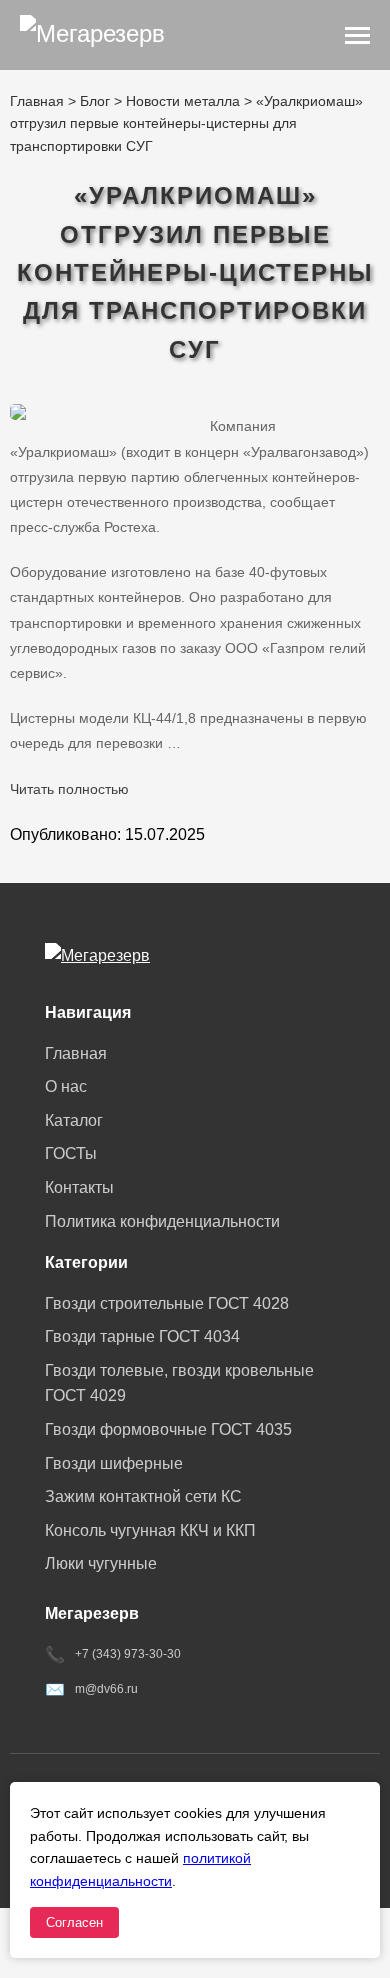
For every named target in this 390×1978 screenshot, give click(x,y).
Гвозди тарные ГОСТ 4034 (142, 1336)
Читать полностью (69, 789)
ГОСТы (71, 1153)
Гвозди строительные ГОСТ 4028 (167, 1303)
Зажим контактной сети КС (143, 1496)
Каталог (74, 1120)
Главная (76, 1053)
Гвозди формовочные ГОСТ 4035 (168, 1429)
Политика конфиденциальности (162, 1221)
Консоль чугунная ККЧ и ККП (150, 1530)
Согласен (74, 1922)
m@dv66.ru (106, 1689)
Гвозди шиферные (114, 1463)
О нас (66, 1086)
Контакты (79, 1187)
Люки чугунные (101, 1563)
